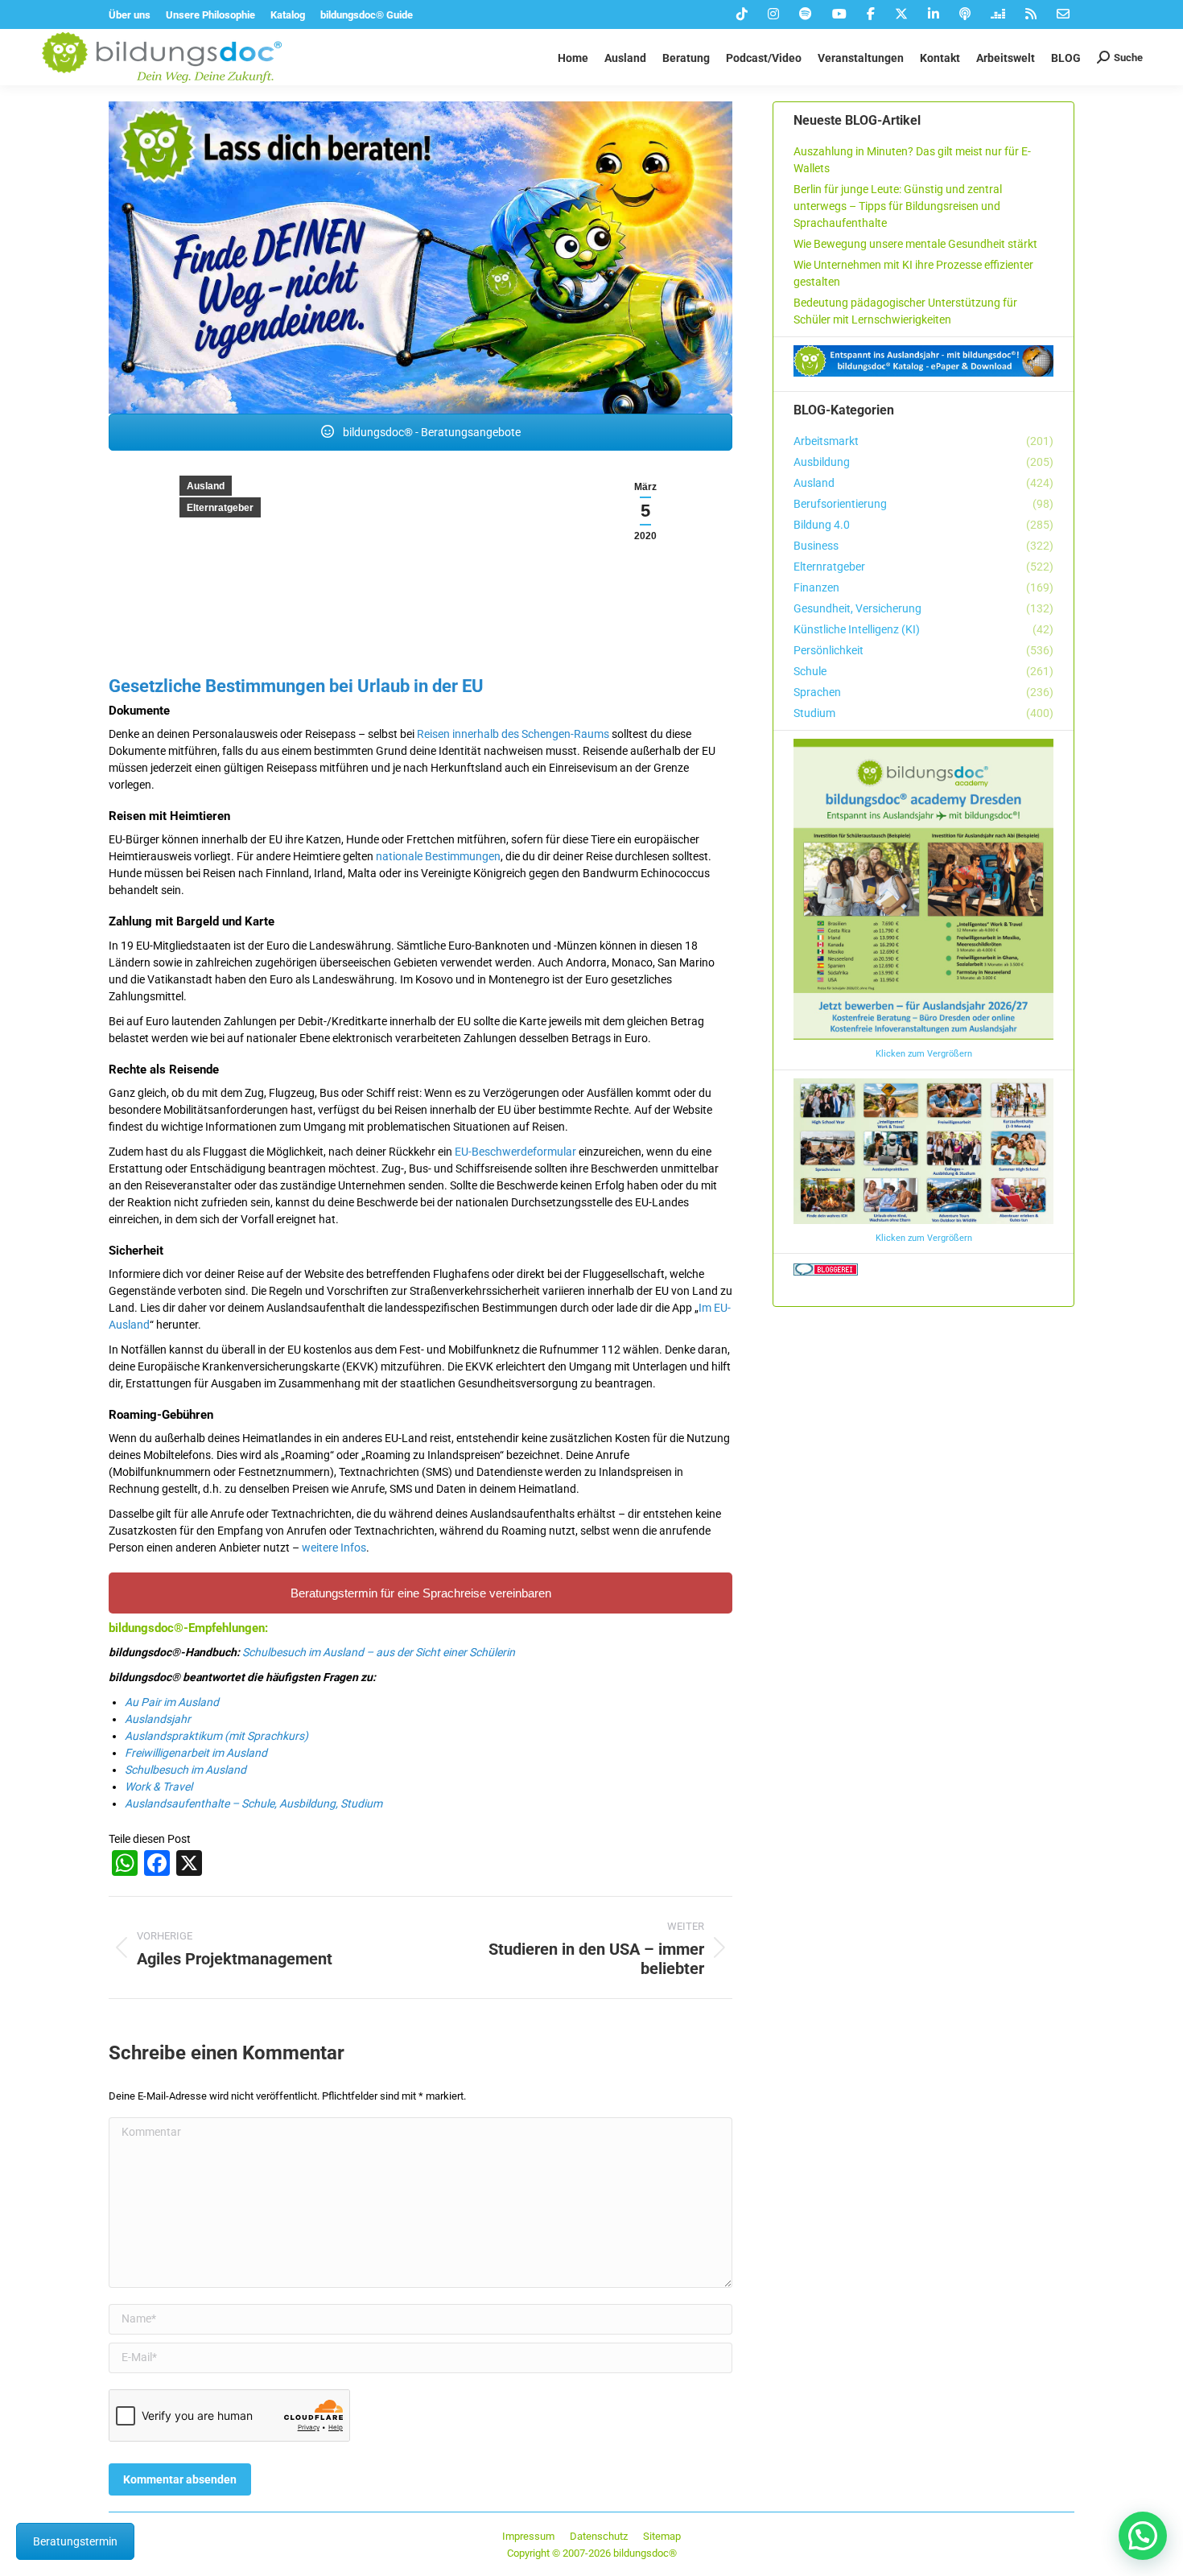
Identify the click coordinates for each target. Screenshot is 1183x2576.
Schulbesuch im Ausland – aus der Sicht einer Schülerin (379, 1652)
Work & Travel (159, 1787)
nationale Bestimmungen (438, 856)
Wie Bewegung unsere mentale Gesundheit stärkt (915, 244)
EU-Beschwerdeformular (515, 1152)
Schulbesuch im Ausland (185, 1770)
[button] (1143, 2536)
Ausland (206, 486)
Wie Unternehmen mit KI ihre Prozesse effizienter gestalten (913, 273)
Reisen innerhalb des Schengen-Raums (513, 734)
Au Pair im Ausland (172, 1702)
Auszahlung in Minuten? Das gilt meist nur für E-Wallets (912, 160)
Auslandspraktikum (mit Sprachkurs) (216, 1736)
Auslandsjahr (158, 1719)
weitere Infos (334, 1548)
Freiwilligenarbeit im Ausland (196, 1753)
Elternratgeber (220, 508)
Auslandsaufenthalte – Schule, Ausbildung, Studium (253, 1803)
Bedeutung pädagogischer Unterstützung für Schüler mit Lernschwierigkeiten (905, 311)
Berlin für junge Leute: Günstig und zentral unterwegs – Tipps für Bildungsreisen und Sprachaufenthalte (898, 206)
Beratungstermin (75, 2541)
